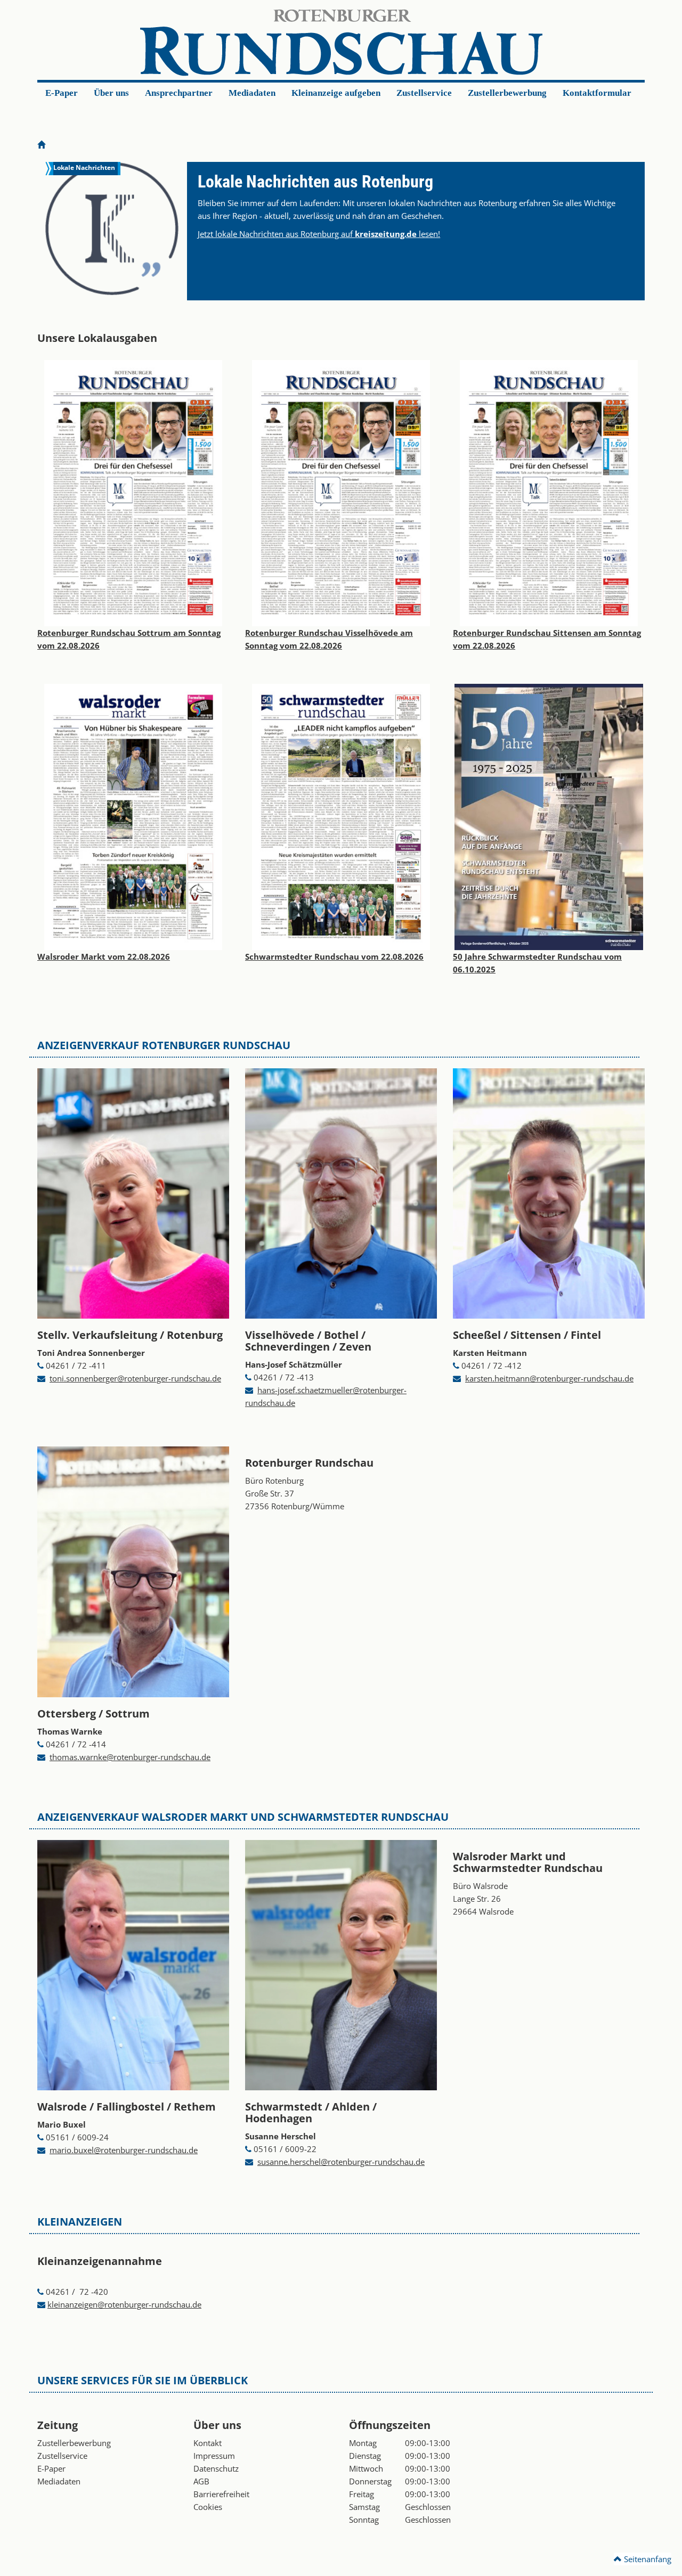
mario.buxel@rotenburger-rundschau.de (124, 2150)
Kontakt (208, 2443)
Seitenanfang (647, 2559)
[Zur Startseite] (41, 145)
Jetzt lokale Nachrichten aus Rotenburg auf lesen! (319, 234)
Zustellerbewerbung (507, 93)
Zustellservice (424, 93)
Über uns (111, 93)
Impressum (214, 2456)
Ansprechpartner (179, 93)
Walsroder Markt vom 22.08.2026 (104, 956)
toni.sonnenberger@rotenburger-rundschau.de (135, 1378)
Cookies (208, 2507)
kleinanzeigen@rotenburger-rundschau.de (124, 2304)
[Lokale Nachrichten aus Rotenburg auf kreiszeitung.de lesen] (112, 228)
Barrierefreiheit (221, 2494)
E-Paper (62, 93)
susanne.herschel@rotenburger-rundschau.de (341, 2162)
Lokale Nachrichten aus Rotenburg (315, 182)
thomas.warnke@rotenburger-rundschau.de (130, 1757)
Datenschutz (216, 2468)
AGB (201, 2481)
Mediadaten (252, 93)
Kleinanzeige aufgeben (336, 93)
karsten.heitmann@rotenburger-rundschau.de (549, 1378)
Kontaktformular (597, 93)
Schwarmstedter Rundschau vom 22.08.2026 (334, 956)
